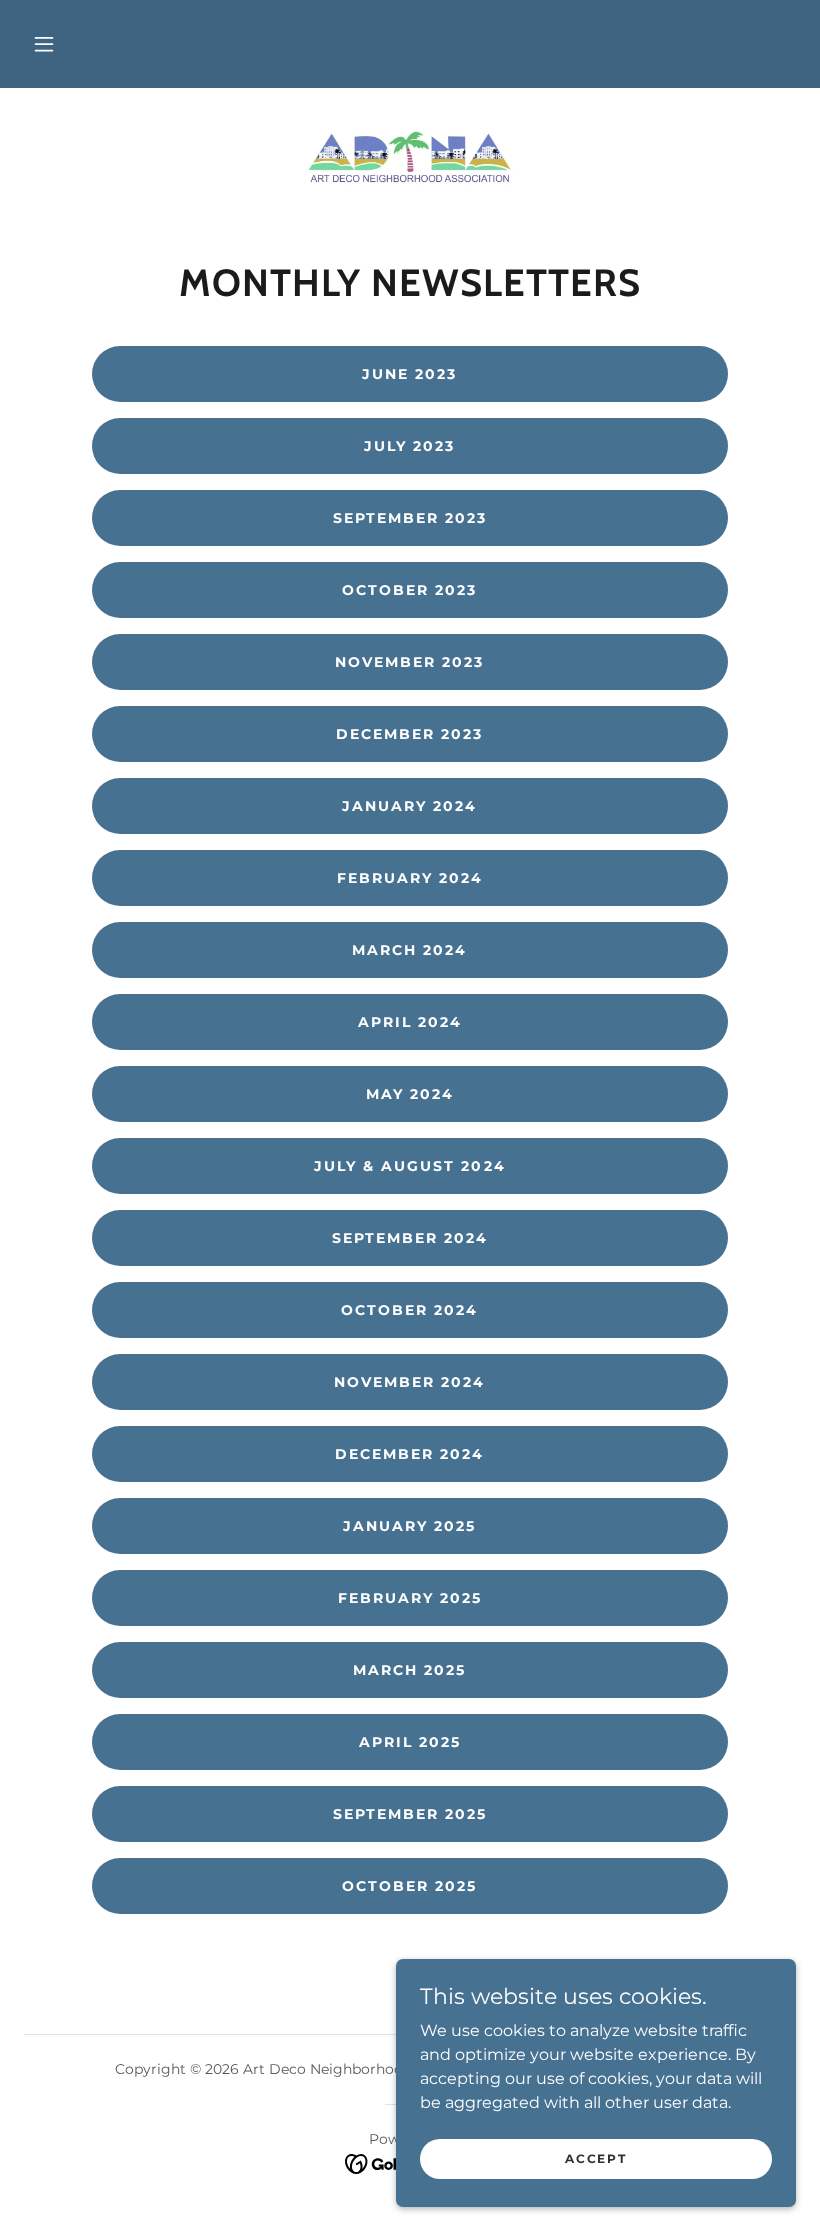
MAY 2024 (410, 1094)
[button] (44, 44)
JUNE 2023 (409, 374)
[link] (410, 152)
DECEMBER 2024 (409, 1454)
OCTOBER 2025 (409, 1886)
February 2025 (410, 1598)
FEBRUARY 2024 (410, 878)
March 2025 (409, 1670)
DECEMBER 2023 (409, 734)
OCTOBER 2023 (409, 590)
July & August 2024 (409, 1166)
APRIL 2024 (410, 1022)
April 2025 (410, 1742)
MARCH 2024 (409, 950)
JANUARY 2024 (409, 806)
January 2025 (409, 1526)
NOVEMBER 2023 (409, 662)
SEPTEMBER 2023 (410, 518)
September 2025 (410, 1814)
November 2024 (409, 1382)
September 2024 (410, 1238)
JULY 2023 (409, 446)
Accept (595, 2158)
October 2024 (409, 1310)
